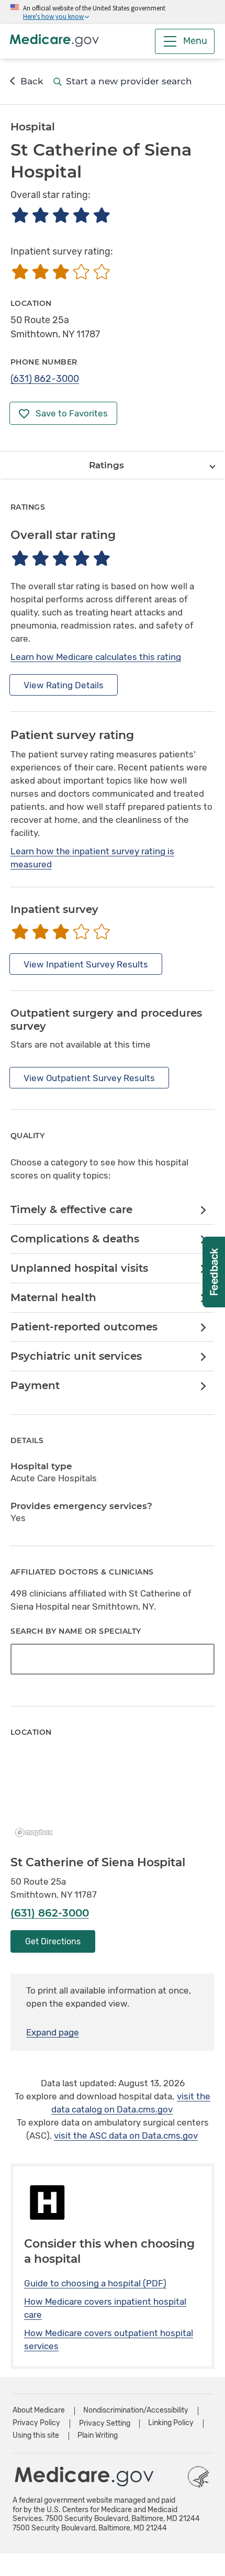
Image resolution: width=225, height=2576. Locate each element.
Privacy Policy (36, 2423)
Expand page (53, 2032)
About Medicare (39, 2410)
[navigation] (113, 465)
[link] (112, 1210)
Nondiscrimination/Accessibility (136, 2410)
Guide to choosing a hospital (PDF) (95, 2283)
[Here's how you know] (113, 12)
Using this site (36, 2435)
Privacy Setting (105, 2424)
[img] (60, 215)
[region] (113, 1797)
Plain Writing (98, 2435)
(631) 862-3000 (45, 379)
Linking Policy (171, 2423)
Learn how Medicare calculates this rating (96, 657)
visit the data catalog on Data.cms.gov (131, 2103)
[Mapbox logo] (37, 1832)
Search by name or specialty (76, 1631)
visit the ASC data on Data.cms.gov (126, 2135)
